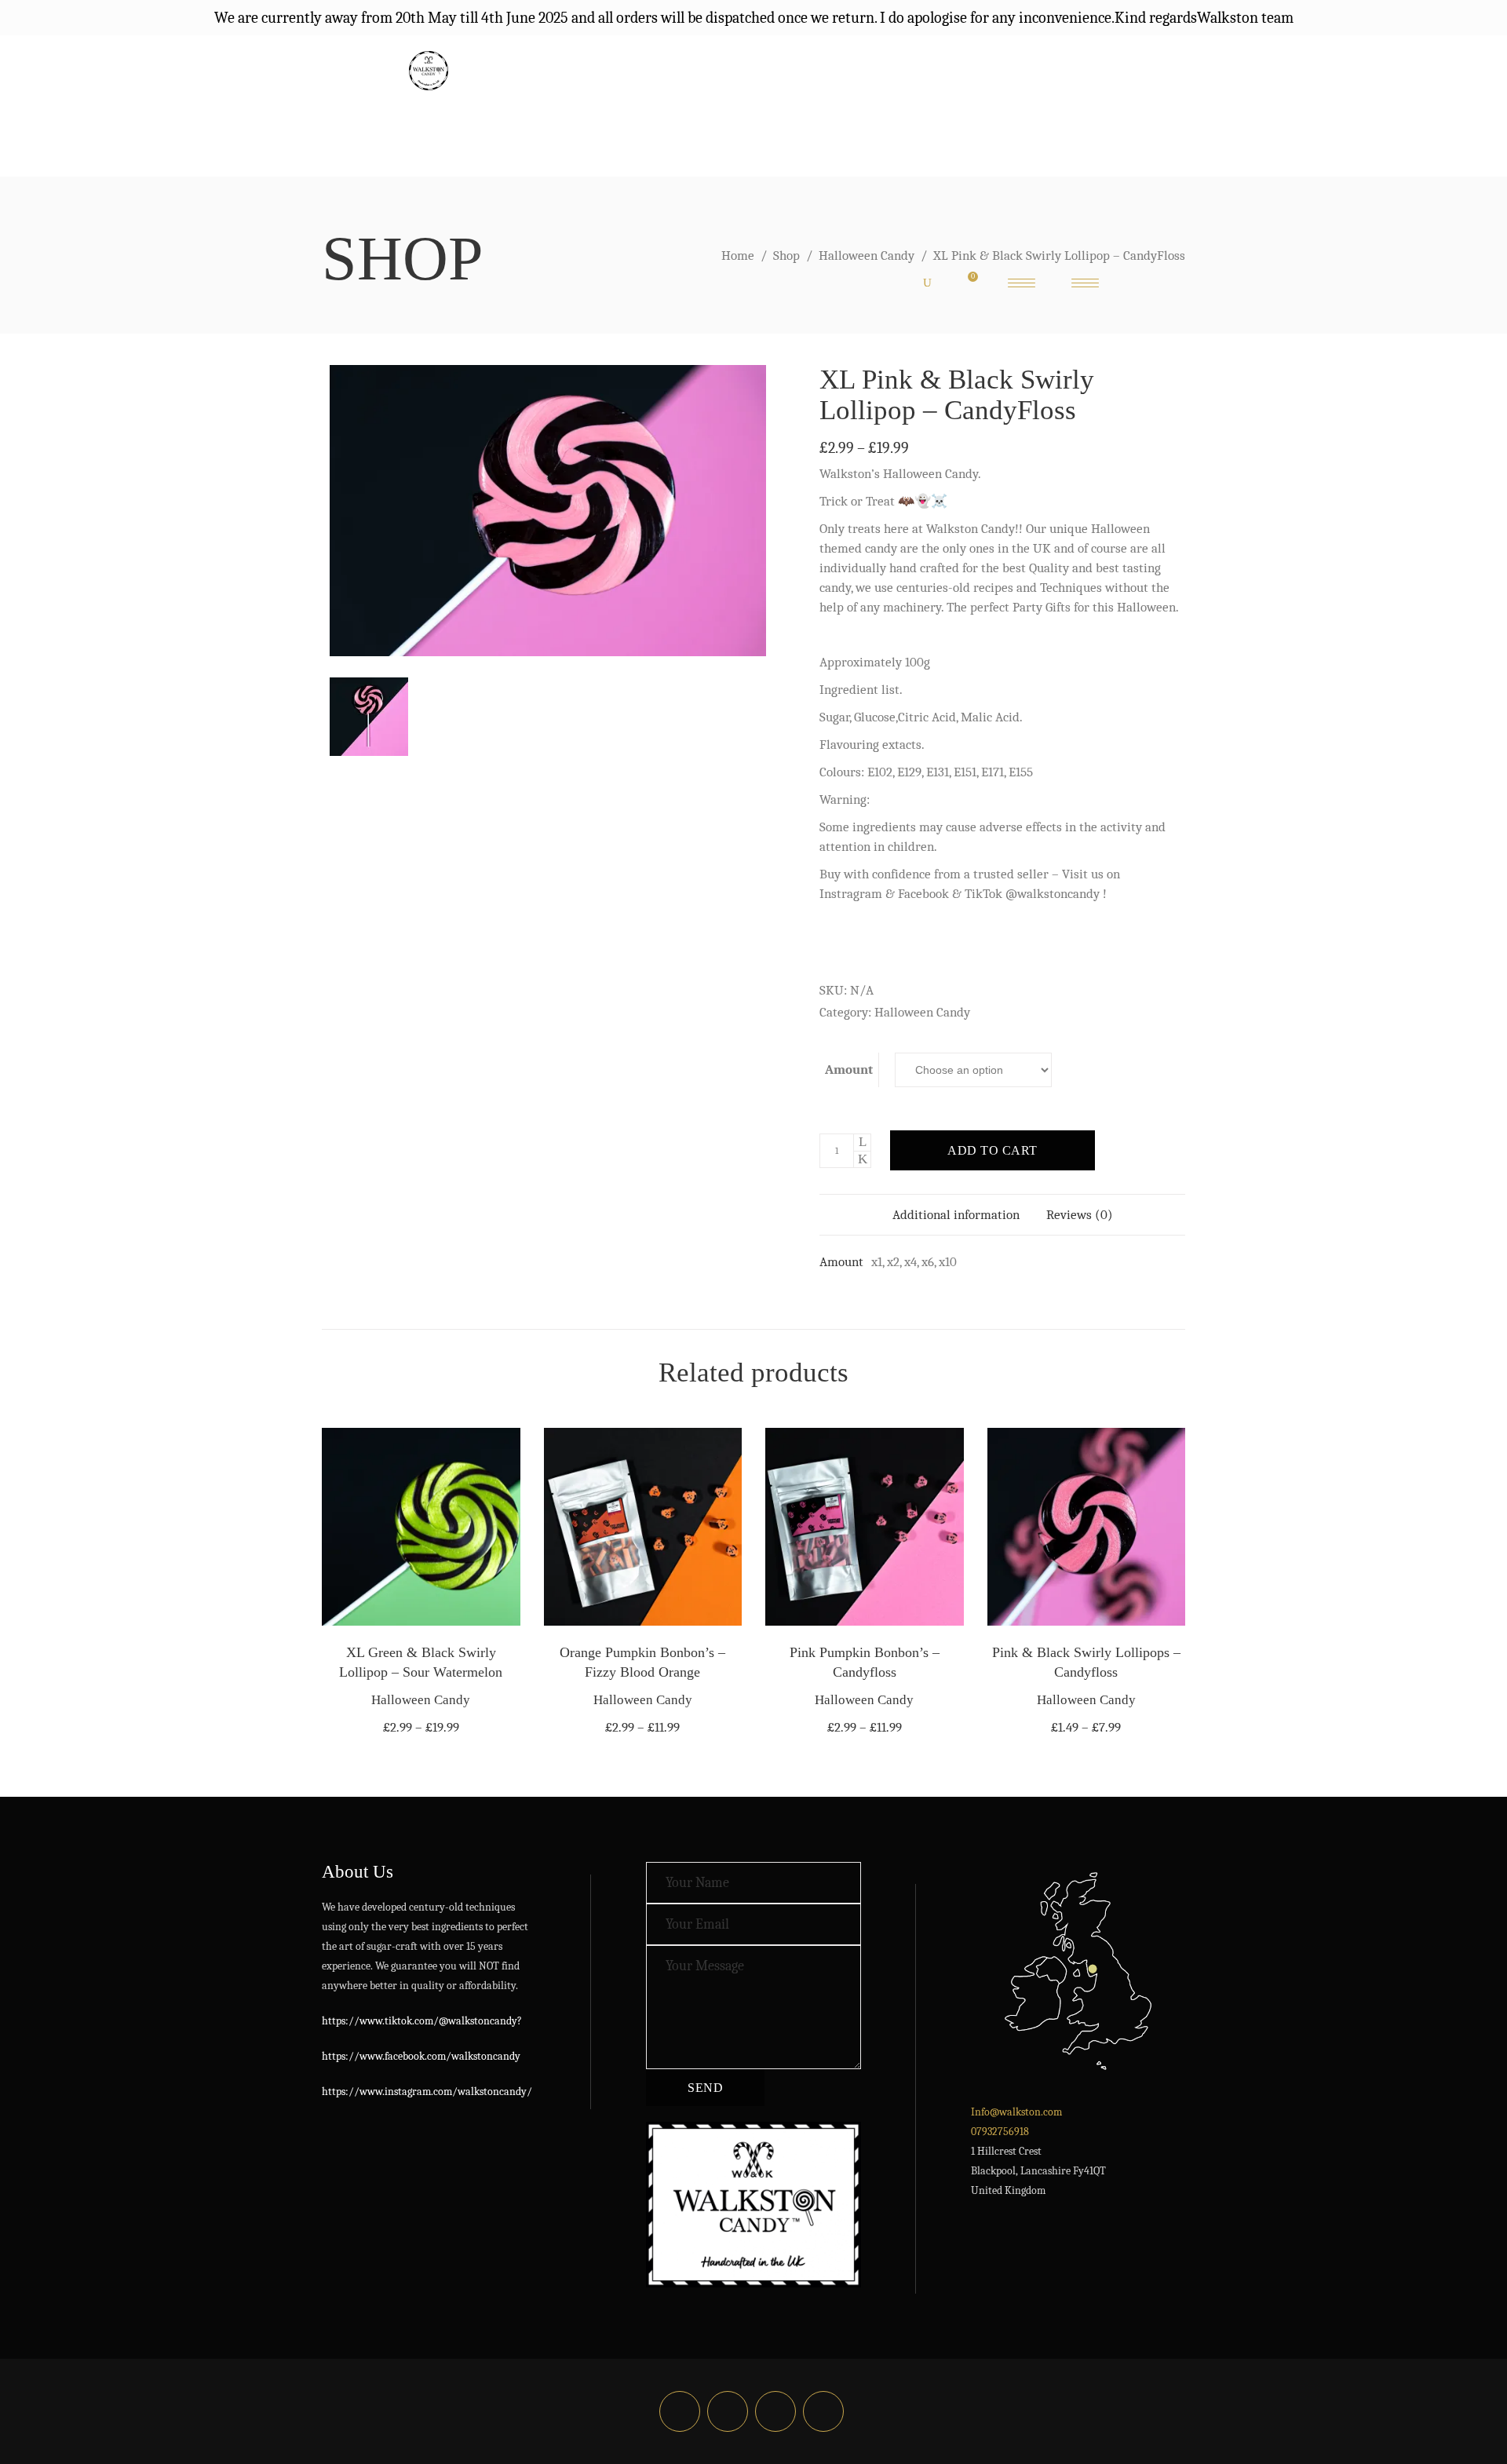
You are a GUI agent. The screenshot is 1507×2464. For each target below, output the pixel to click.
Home (738, 256)
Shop (786, 256)
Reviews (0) (1080, 1215)
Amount (849, 1070)
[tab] (956, 1215)
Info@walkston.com (1016, 2112)
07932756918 (1000, 2132)
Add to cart (993, 1150)
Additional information (956, 1215)
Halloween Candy (867, 256)
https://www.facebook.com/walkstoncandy (421, 2056)
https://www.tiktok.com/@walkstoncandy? (422, 2021)
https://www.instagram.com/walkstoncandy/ (427, 2092)
